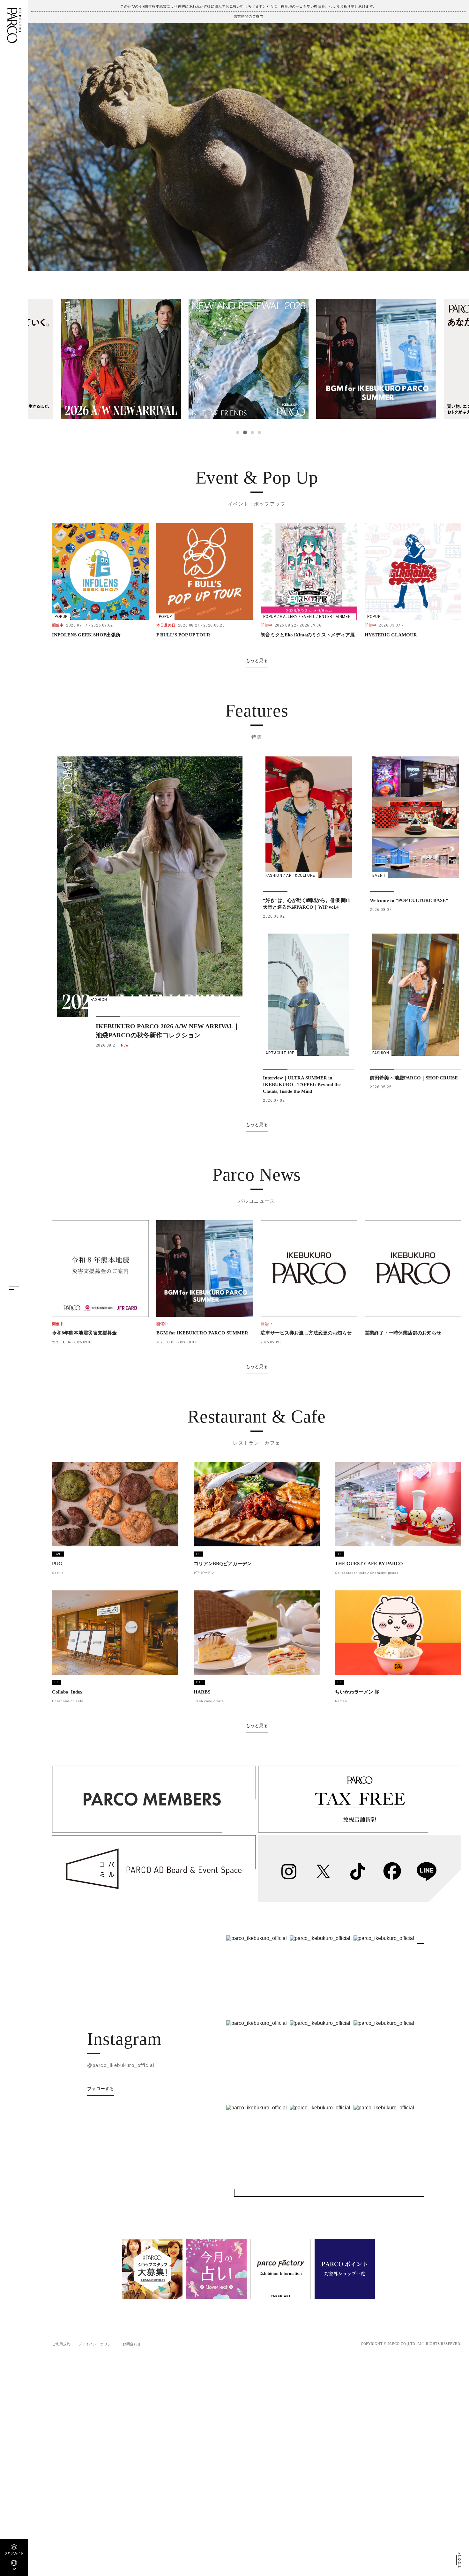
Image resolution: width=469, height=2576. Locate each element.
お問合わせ (132, 2344)
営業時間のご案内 (249, 16)
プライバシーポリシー (97, 2344)
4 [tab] (259, 432)
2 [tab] (245, 432)
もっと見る (257, 660)
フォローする (100, 2089)
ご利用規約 (61, 2344)
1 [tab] (238, 432)
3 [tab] (252, 432)
